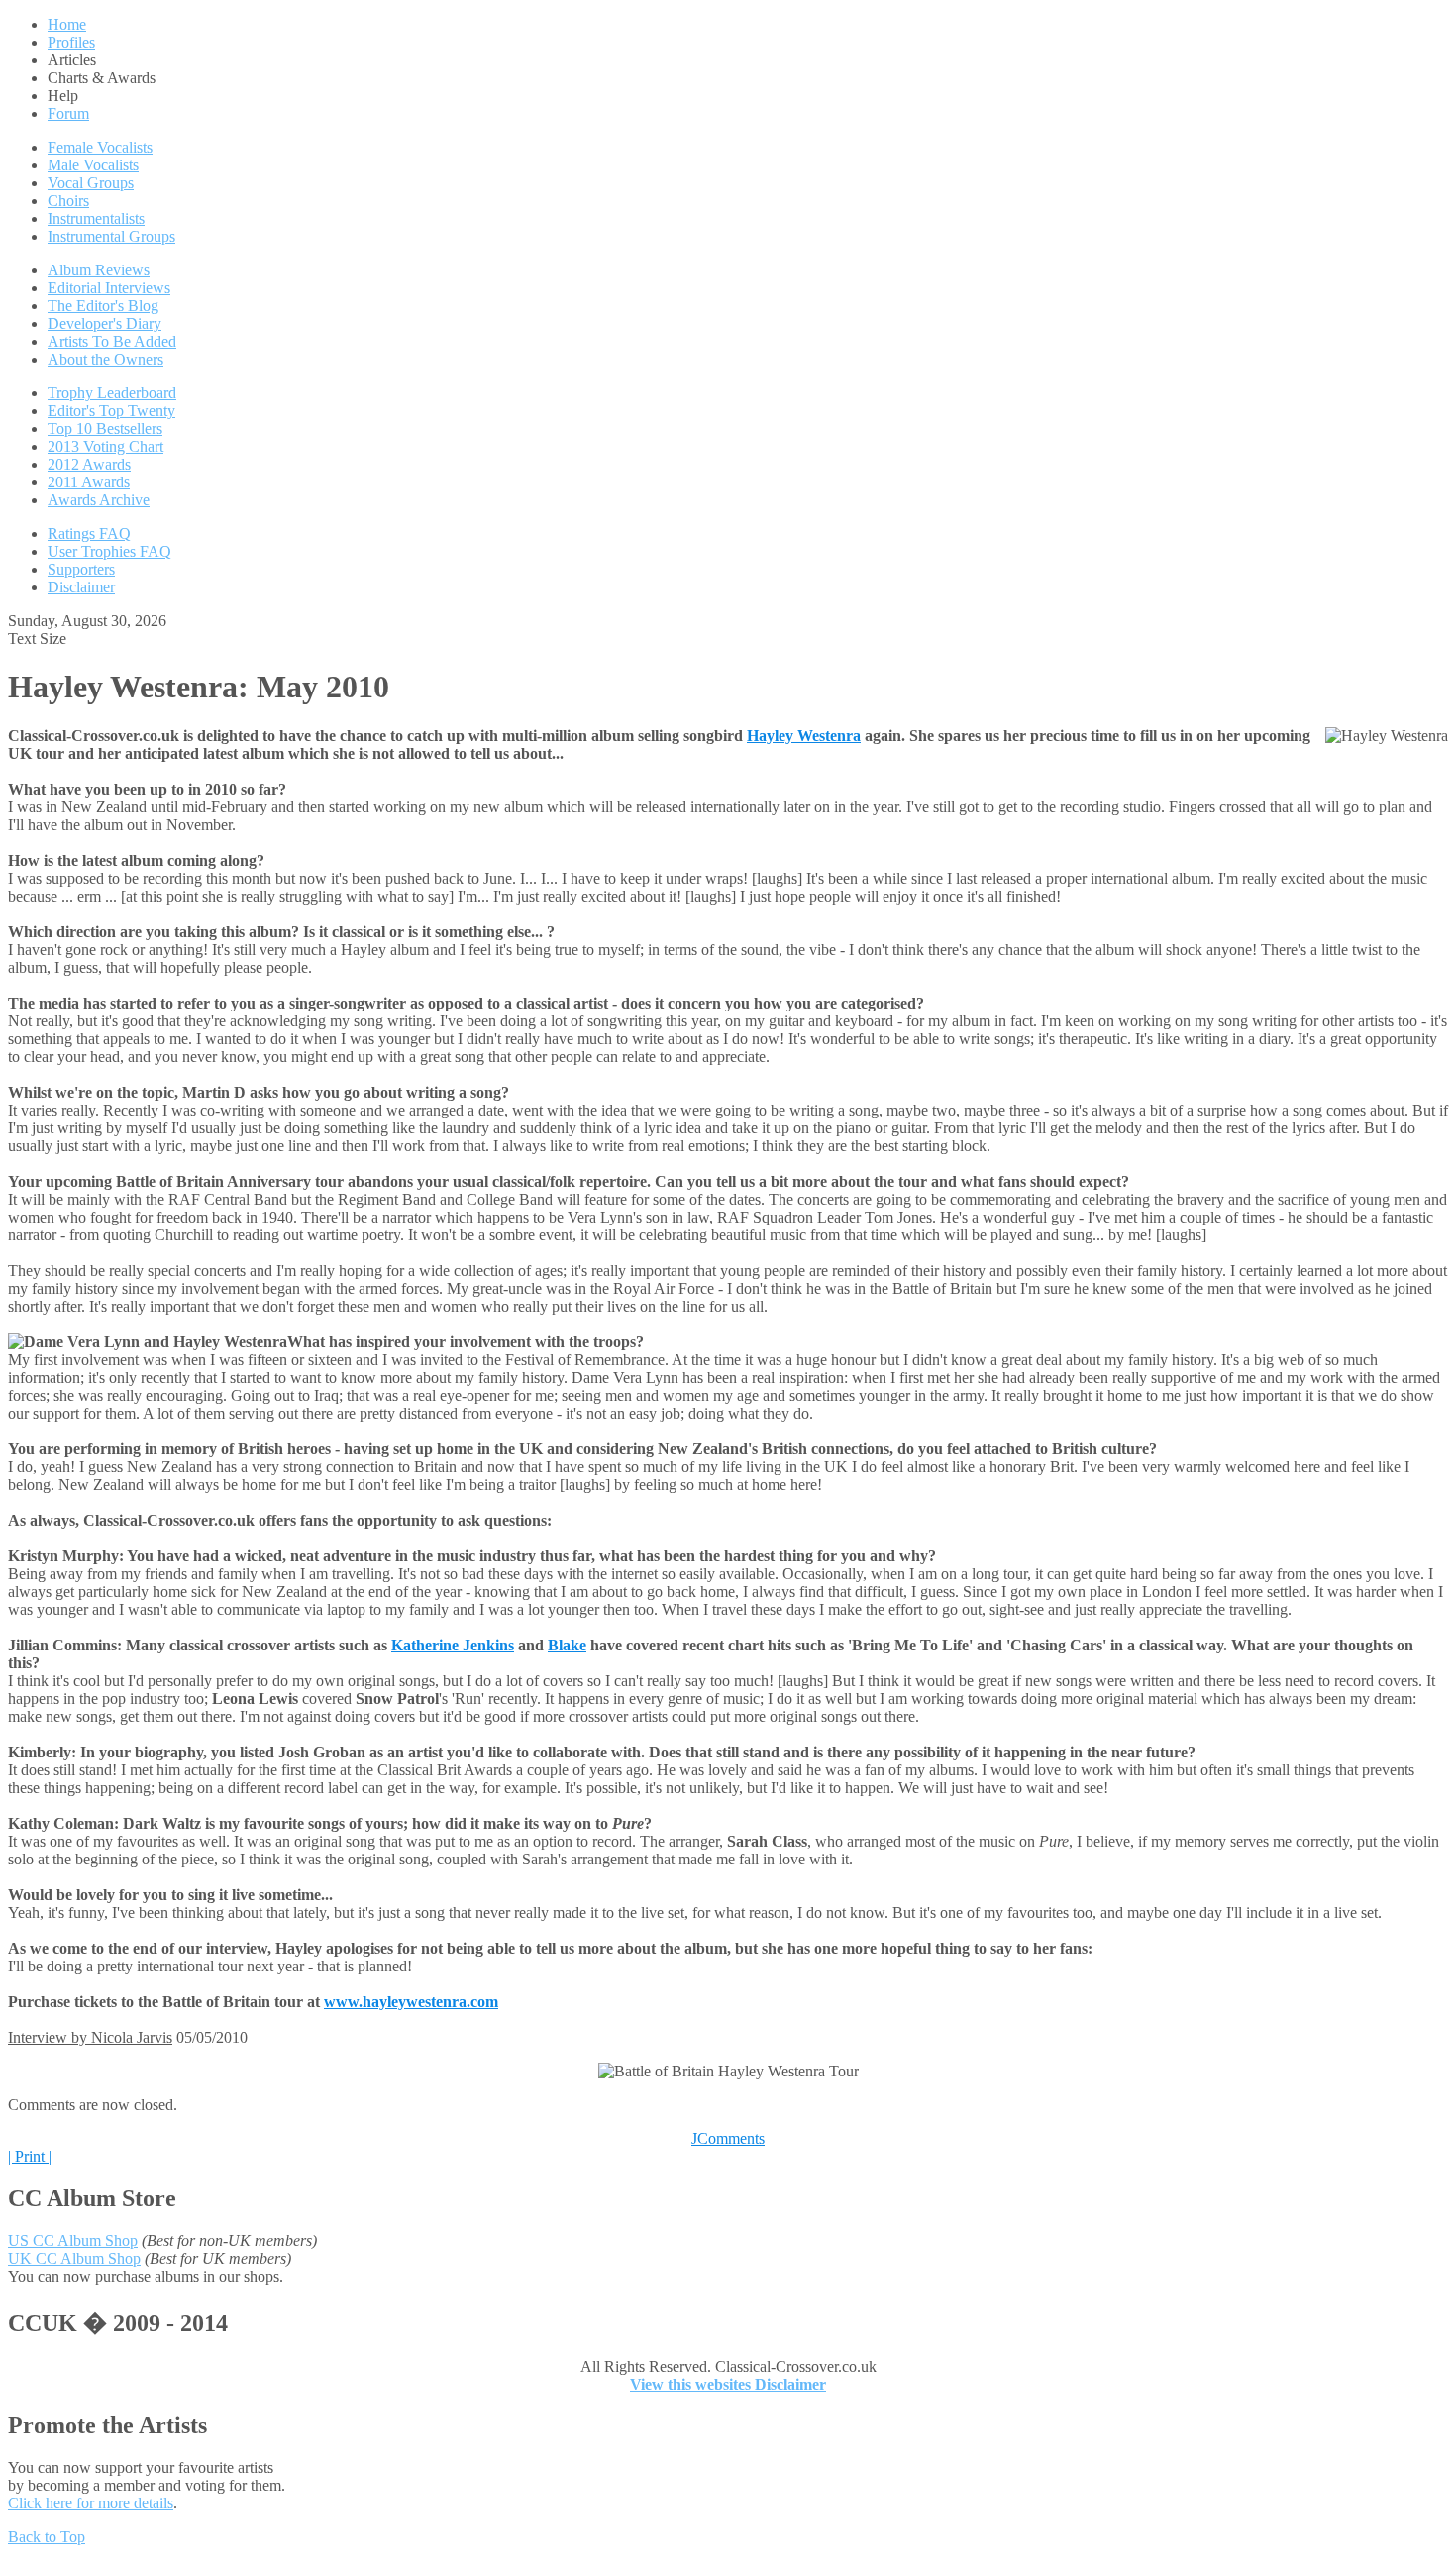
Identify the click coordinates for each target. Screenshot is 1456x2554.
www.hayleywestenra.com (411, 2002)
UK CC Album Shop (74, 2258)
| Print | (30, 2156)
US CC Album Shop (73, 2240)
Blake (567, 1645)
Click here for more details (91, 2503)
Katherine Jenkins (453, 1645)
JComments (728, 2138)
